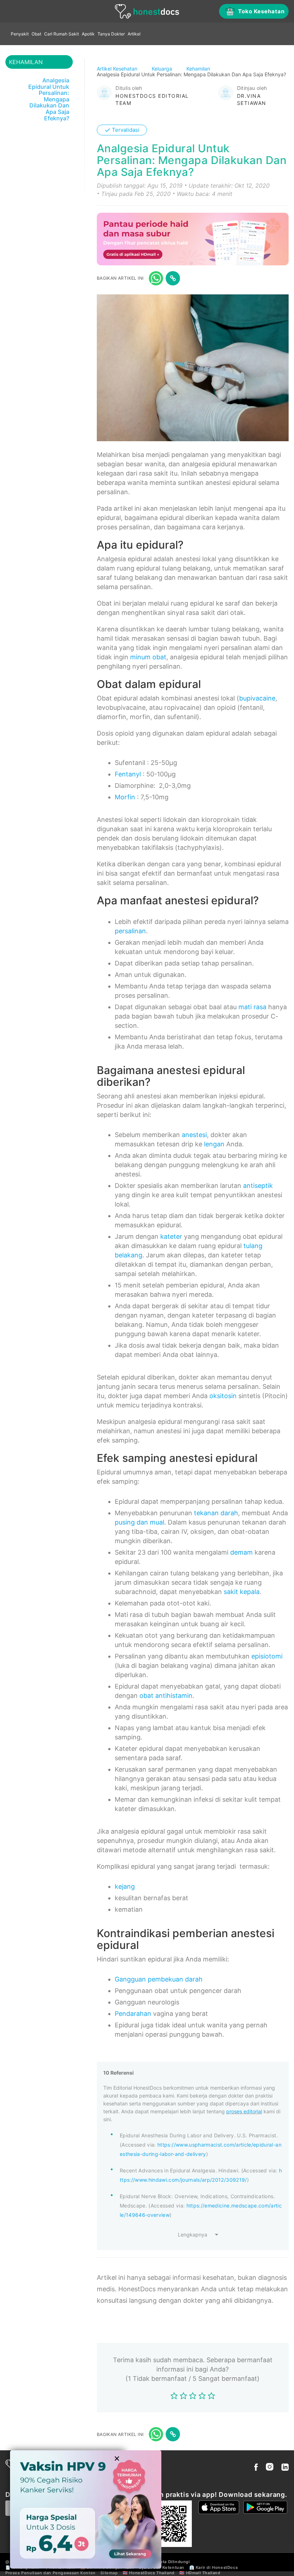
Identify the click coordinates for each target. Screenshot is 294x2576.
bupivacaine (257, 698)
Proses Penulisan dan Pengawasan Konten (51, 2573)
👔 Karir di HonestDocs (214, 2567)
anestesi (194, 1135)
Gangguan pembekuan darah (159, 1979)
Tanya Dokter (111, 34)
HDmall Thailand (203, 2573)
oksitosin (223, 1396)
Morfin (125, 797)
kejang (125, 1886)
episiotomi (267, 1656)
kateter (171, 1236)
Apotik (88, 34)
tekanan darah (216, 1513)
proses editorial (244, 2111)
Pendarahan (133, 2014)
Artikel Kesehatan (118, 69)
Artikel (134, 34)
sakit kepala (242, 1592)
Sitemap (109, 2573)
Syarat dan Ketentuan (162, 2567)
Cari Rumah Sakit (61, 34)
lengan (214, 1144)
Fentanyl (128, 774)
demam (241, 1552)
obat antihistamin (166, 1696)
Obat (36, 34)
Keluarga (163, 69)
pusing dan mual (139, 1522)
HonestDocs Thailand (152, 2573)
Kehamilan (199, 69)
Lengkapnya (193, 2235)
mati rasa (252, 1007)
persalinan (130, 931)
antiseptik (258, 1186)
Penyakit (20, 34)
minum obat (148, 657)
